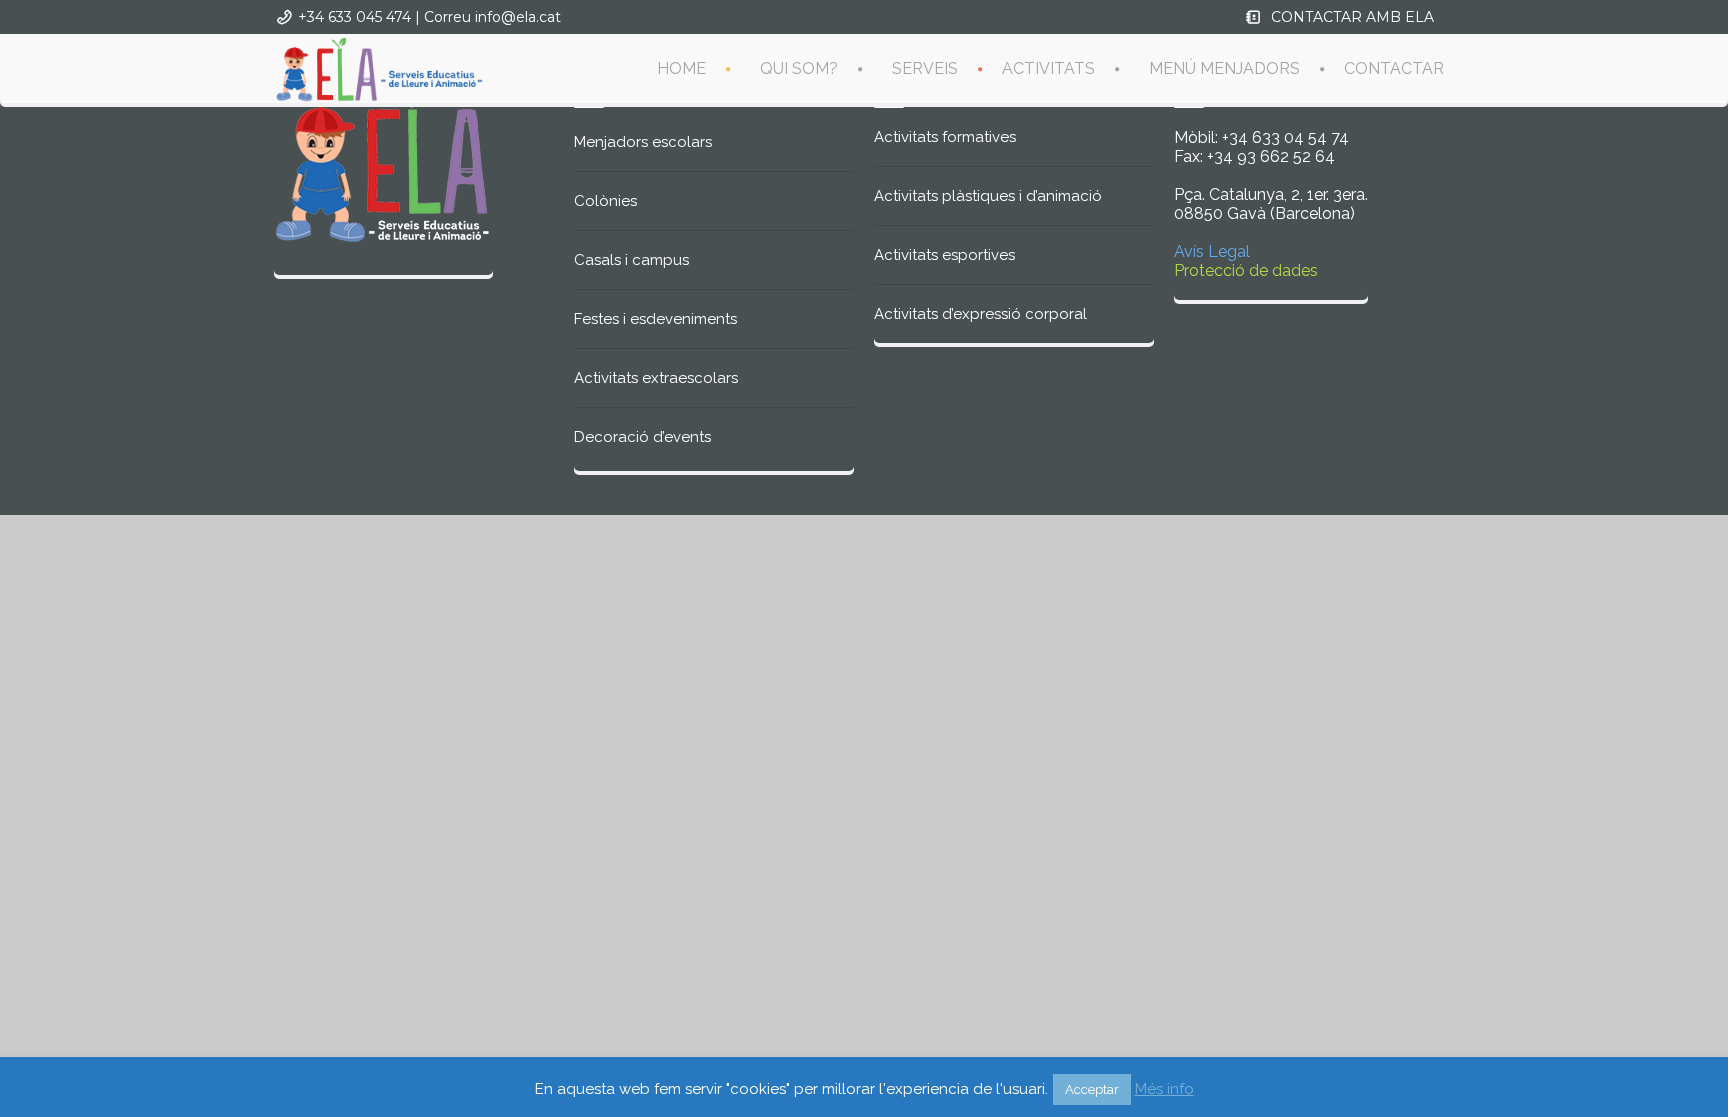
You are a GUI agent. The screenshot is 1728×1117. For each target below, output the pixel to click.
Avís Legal (1212, 251)
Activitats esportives (944, 255)
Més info (1164, 1089)
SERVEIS (925, 68)
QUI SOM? (799, 68)
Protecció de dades (1246, 270)
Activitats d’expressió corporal (980, 314)
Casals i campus (631, 260)
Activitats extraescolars (656, 378)
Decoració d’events (642, 437)
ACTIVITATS (1048, 68)
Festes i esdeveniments (655, 319)
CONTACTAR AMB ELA (1352, 17)
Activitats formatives (945, 137)
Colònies (605, 201)
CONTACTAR (1394, 68)
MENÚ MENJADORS (1224, 68)
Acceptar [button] (1092, 1089)
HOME (681, 68)
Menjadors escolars (643, 142)
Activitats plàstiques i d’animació (988, 196)
